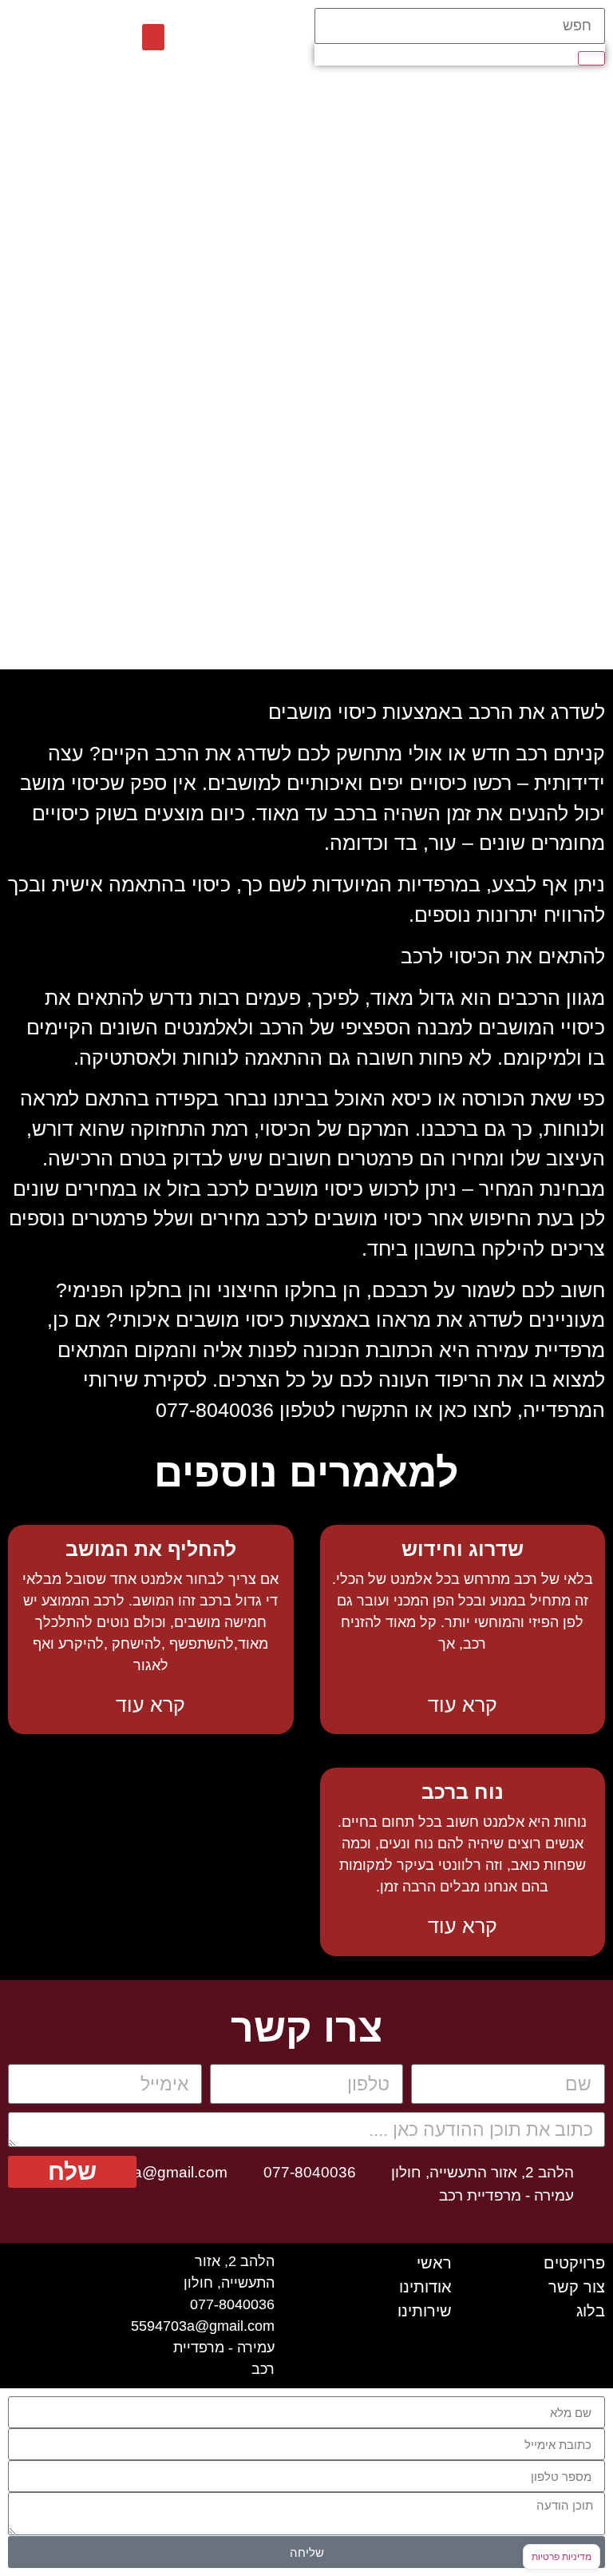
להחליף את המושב (151, 1549)
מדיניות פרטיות (562, 2556)
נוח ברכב (463, 1792)
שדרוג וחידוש (463, 1549)
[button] (153, 37)
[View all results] (591, 58)
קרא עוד (463, 1705)
